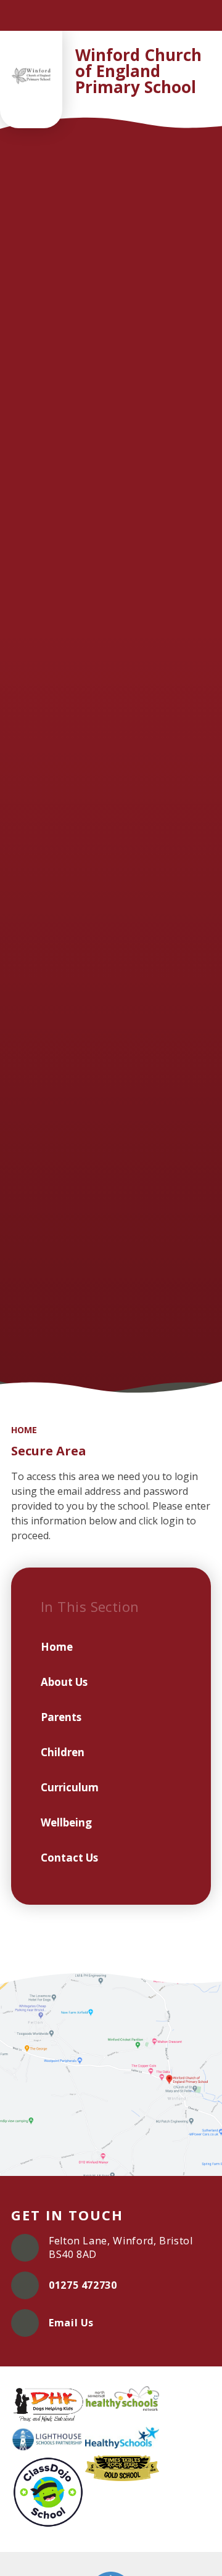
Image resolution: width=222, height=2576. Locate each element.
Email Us (71, 2323)
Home (24, 1430)
